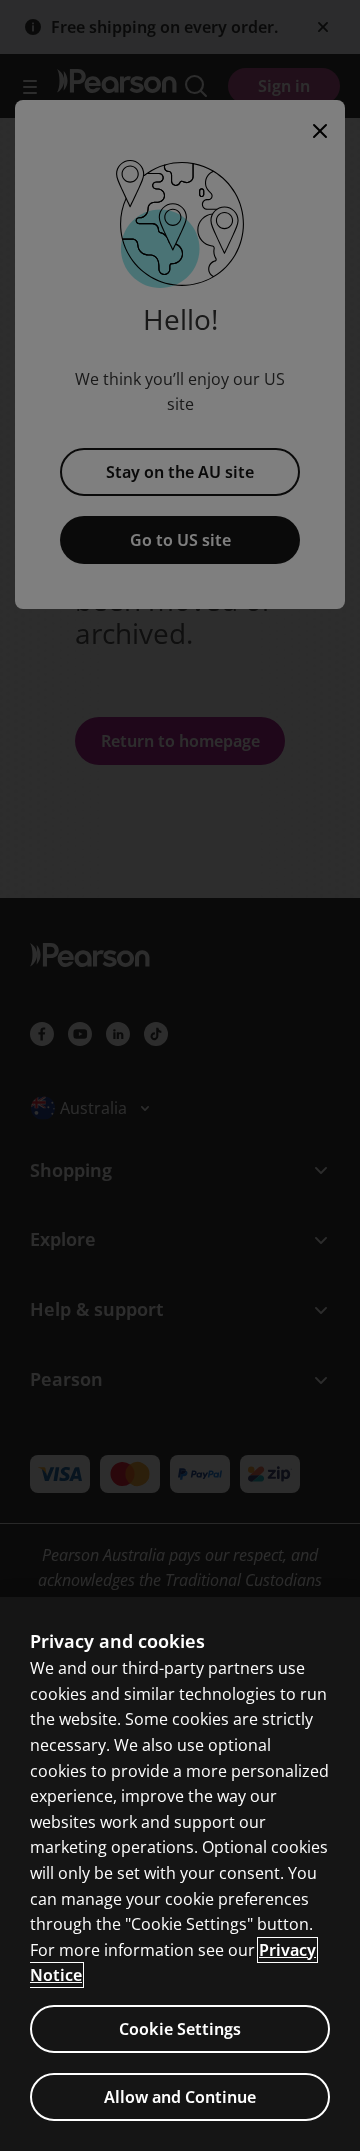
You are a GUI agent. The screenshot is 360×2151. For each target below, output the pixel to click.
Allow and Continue (180, 2097)
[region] (180, 1874)
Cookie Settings (180, 2029)
